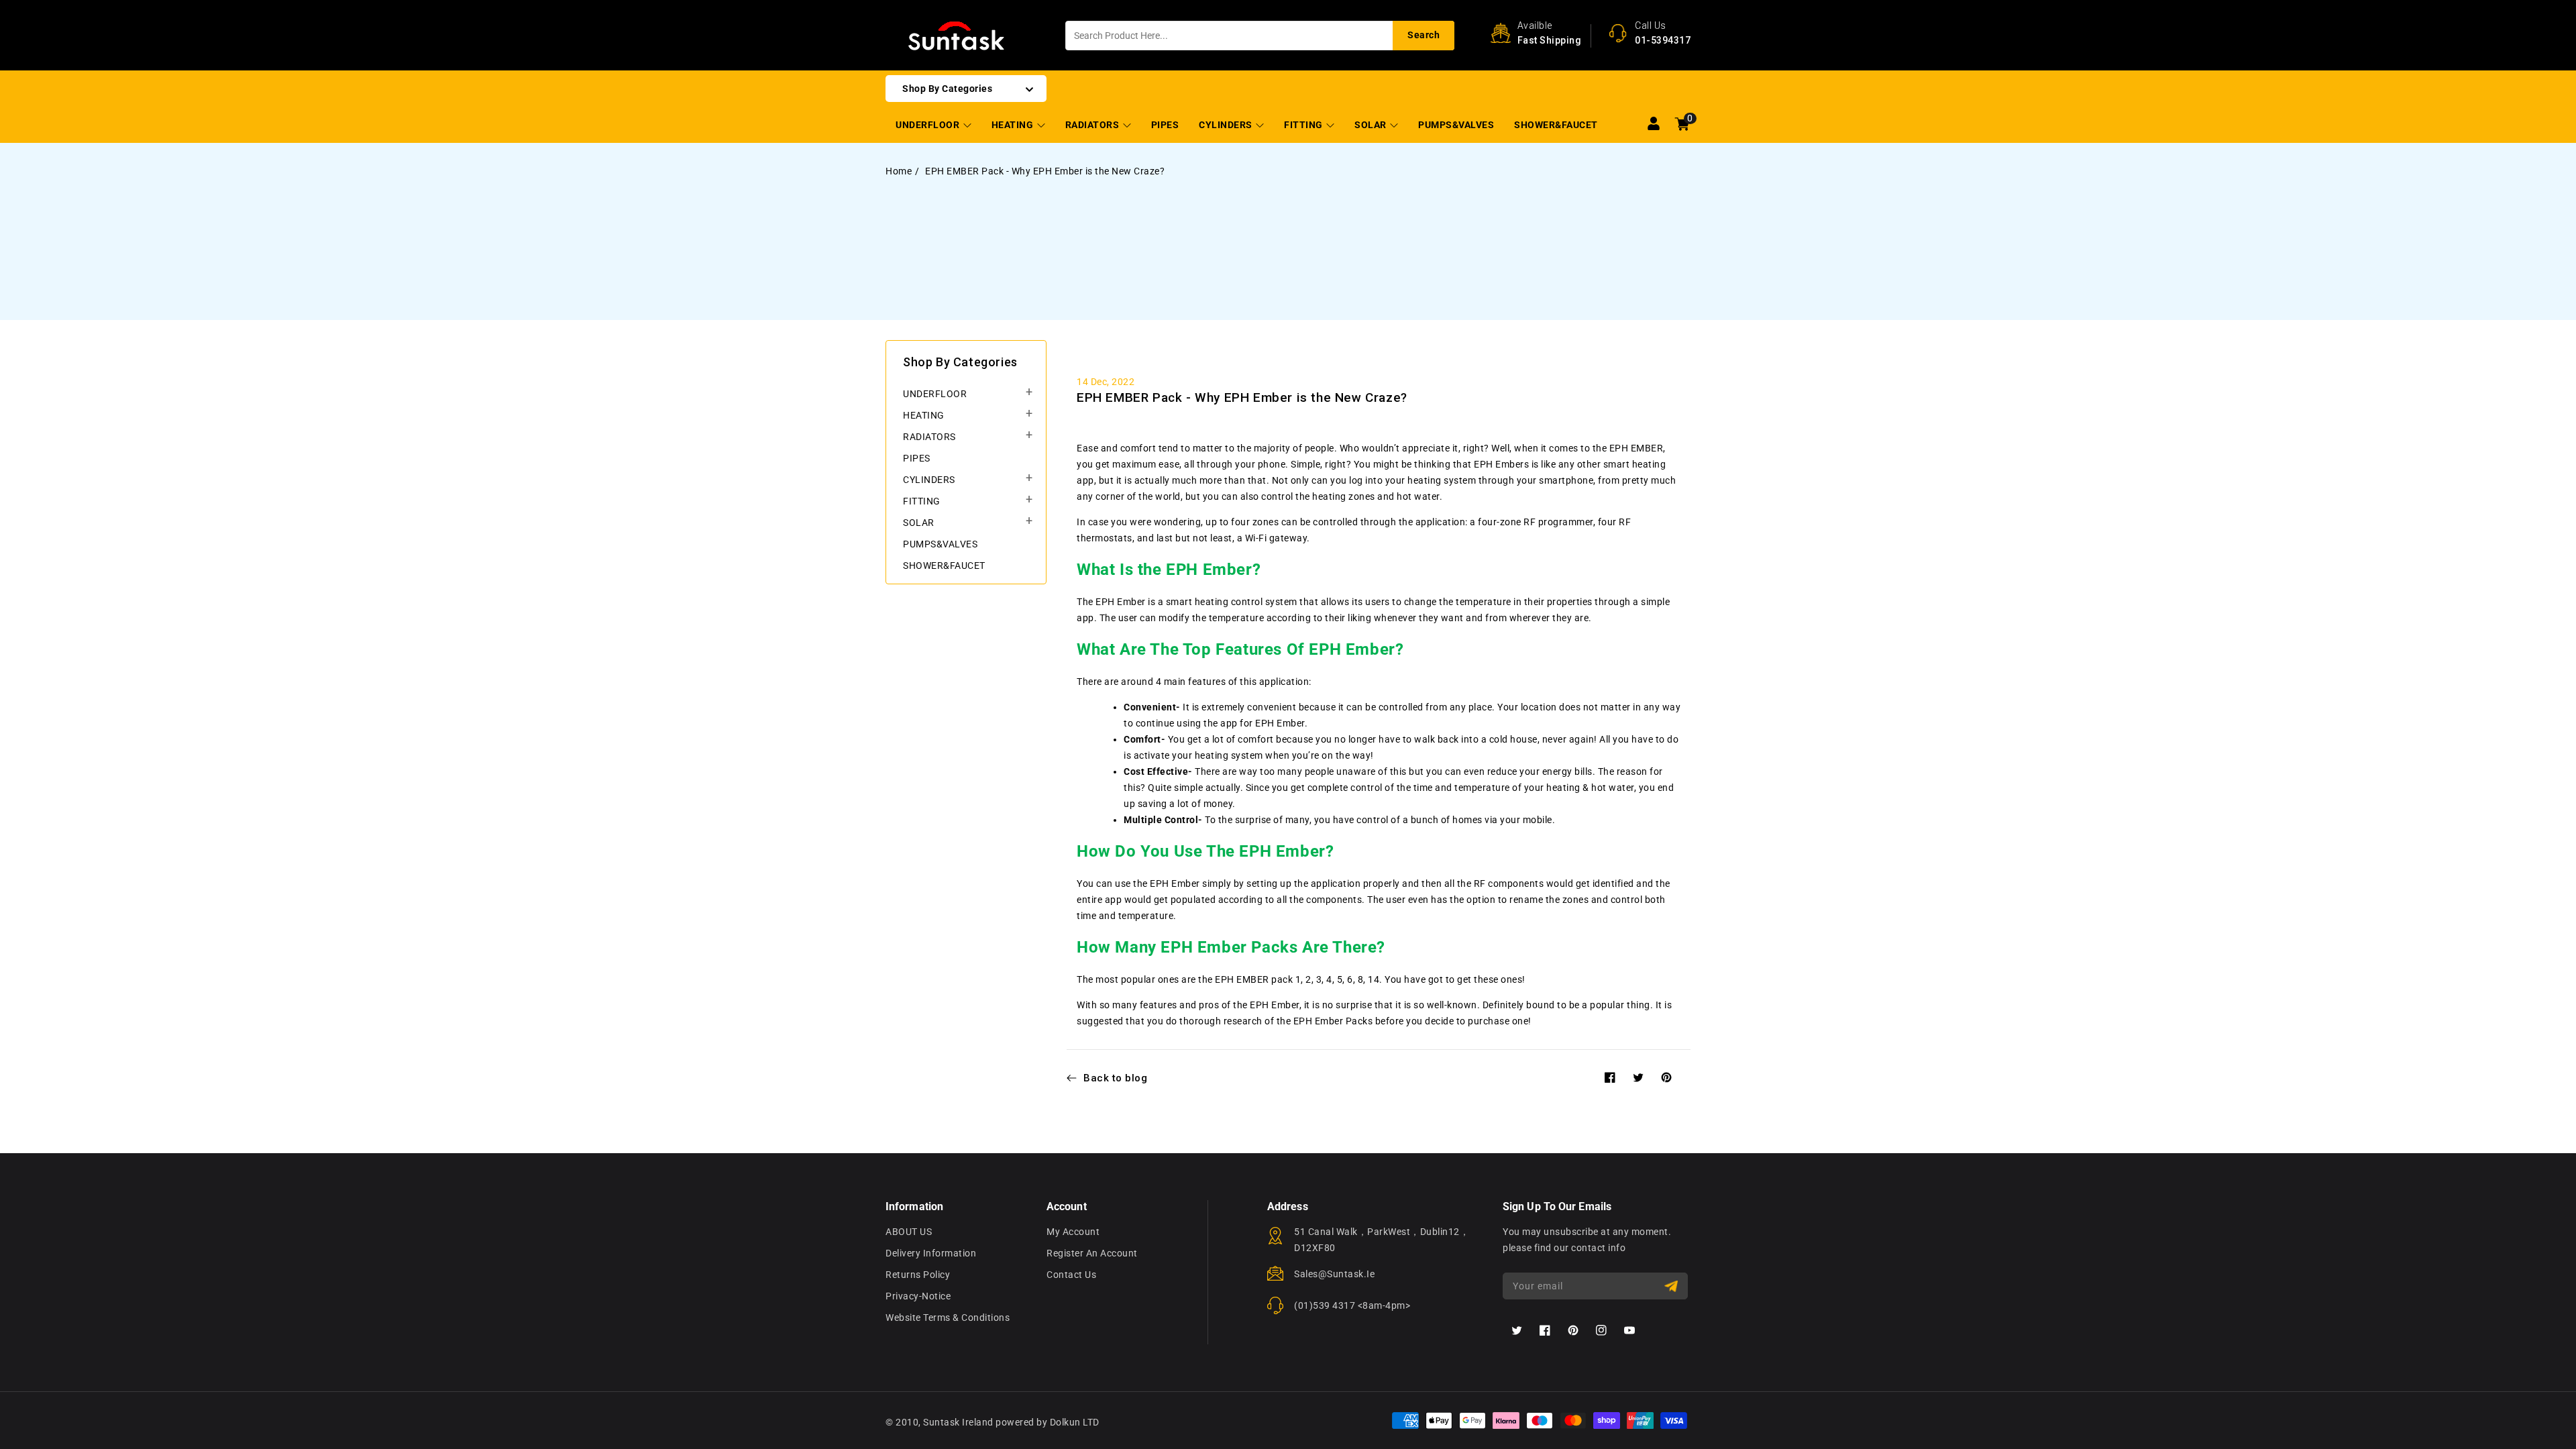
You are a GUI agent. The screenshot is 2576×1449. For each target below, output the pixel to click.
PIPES (917, 458)
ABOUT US (909, 1232)
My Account (1073, 1232)
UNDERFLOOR (929, 125)
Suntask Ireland (958, 1422)
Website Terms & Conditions (948, 1318)
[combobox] (1260, 36)
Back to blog (1115, 1078)
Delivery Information (931, 1253)
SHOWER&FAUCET (944, 566)
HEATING (1014, 125)
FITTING (1304, 125)
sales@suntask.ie (1334, 1274)
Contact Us (1071, 1275)
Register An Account (1092, 1253)
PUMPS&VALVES (940, 544)
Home (899, 171)
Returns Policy (918, 1275)
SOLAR (1372, 125)
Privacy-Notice (918, 1296)
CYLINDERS (1227, 125)
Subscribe (1673, 1286)
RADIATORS (1093, 125)
